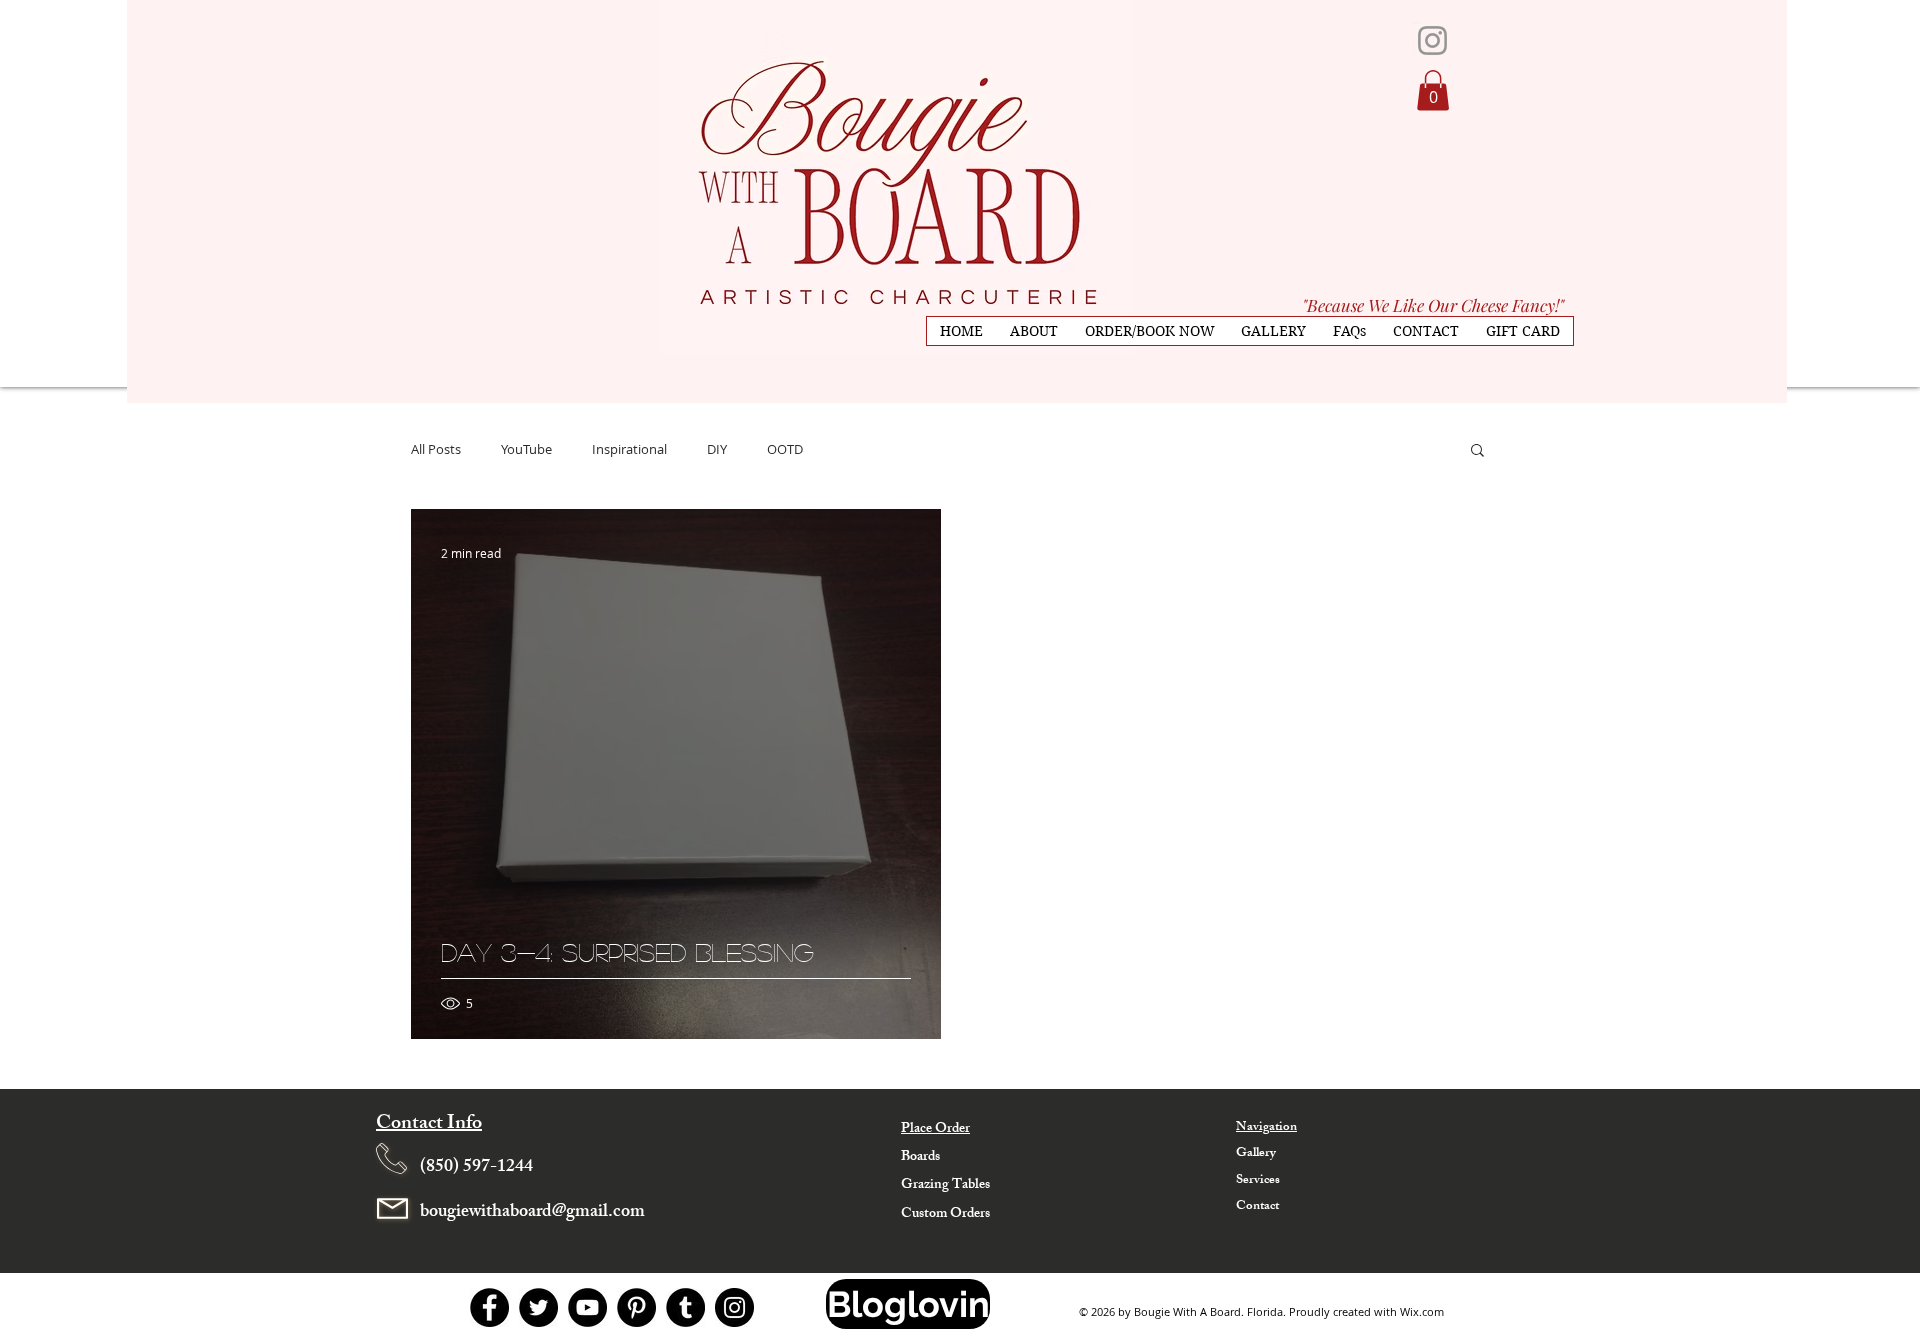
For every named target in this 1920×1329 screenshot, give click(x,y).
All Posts (436, 449)
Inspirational (629, 449)
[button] (1433, 90)
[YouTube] (587, 1307)
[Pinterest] (636, 1307)
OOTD (785, 449)
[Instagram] (734, 1307)
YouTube (526, 449)
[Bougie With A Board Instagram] (1432, 40)
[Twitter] (538, 1307)
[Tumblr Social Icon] (685, 1307)
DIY (717, 449)
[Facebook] (489, 1307)
